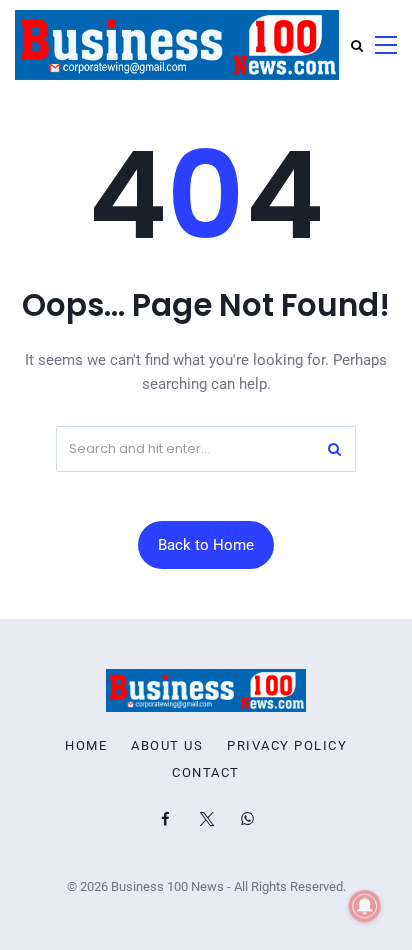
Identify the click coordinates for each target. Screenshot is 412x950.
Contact (206, 773)
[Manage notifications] (365, 906)
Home (86, 746)
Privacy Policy (287, 746)
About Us (167, 746)
